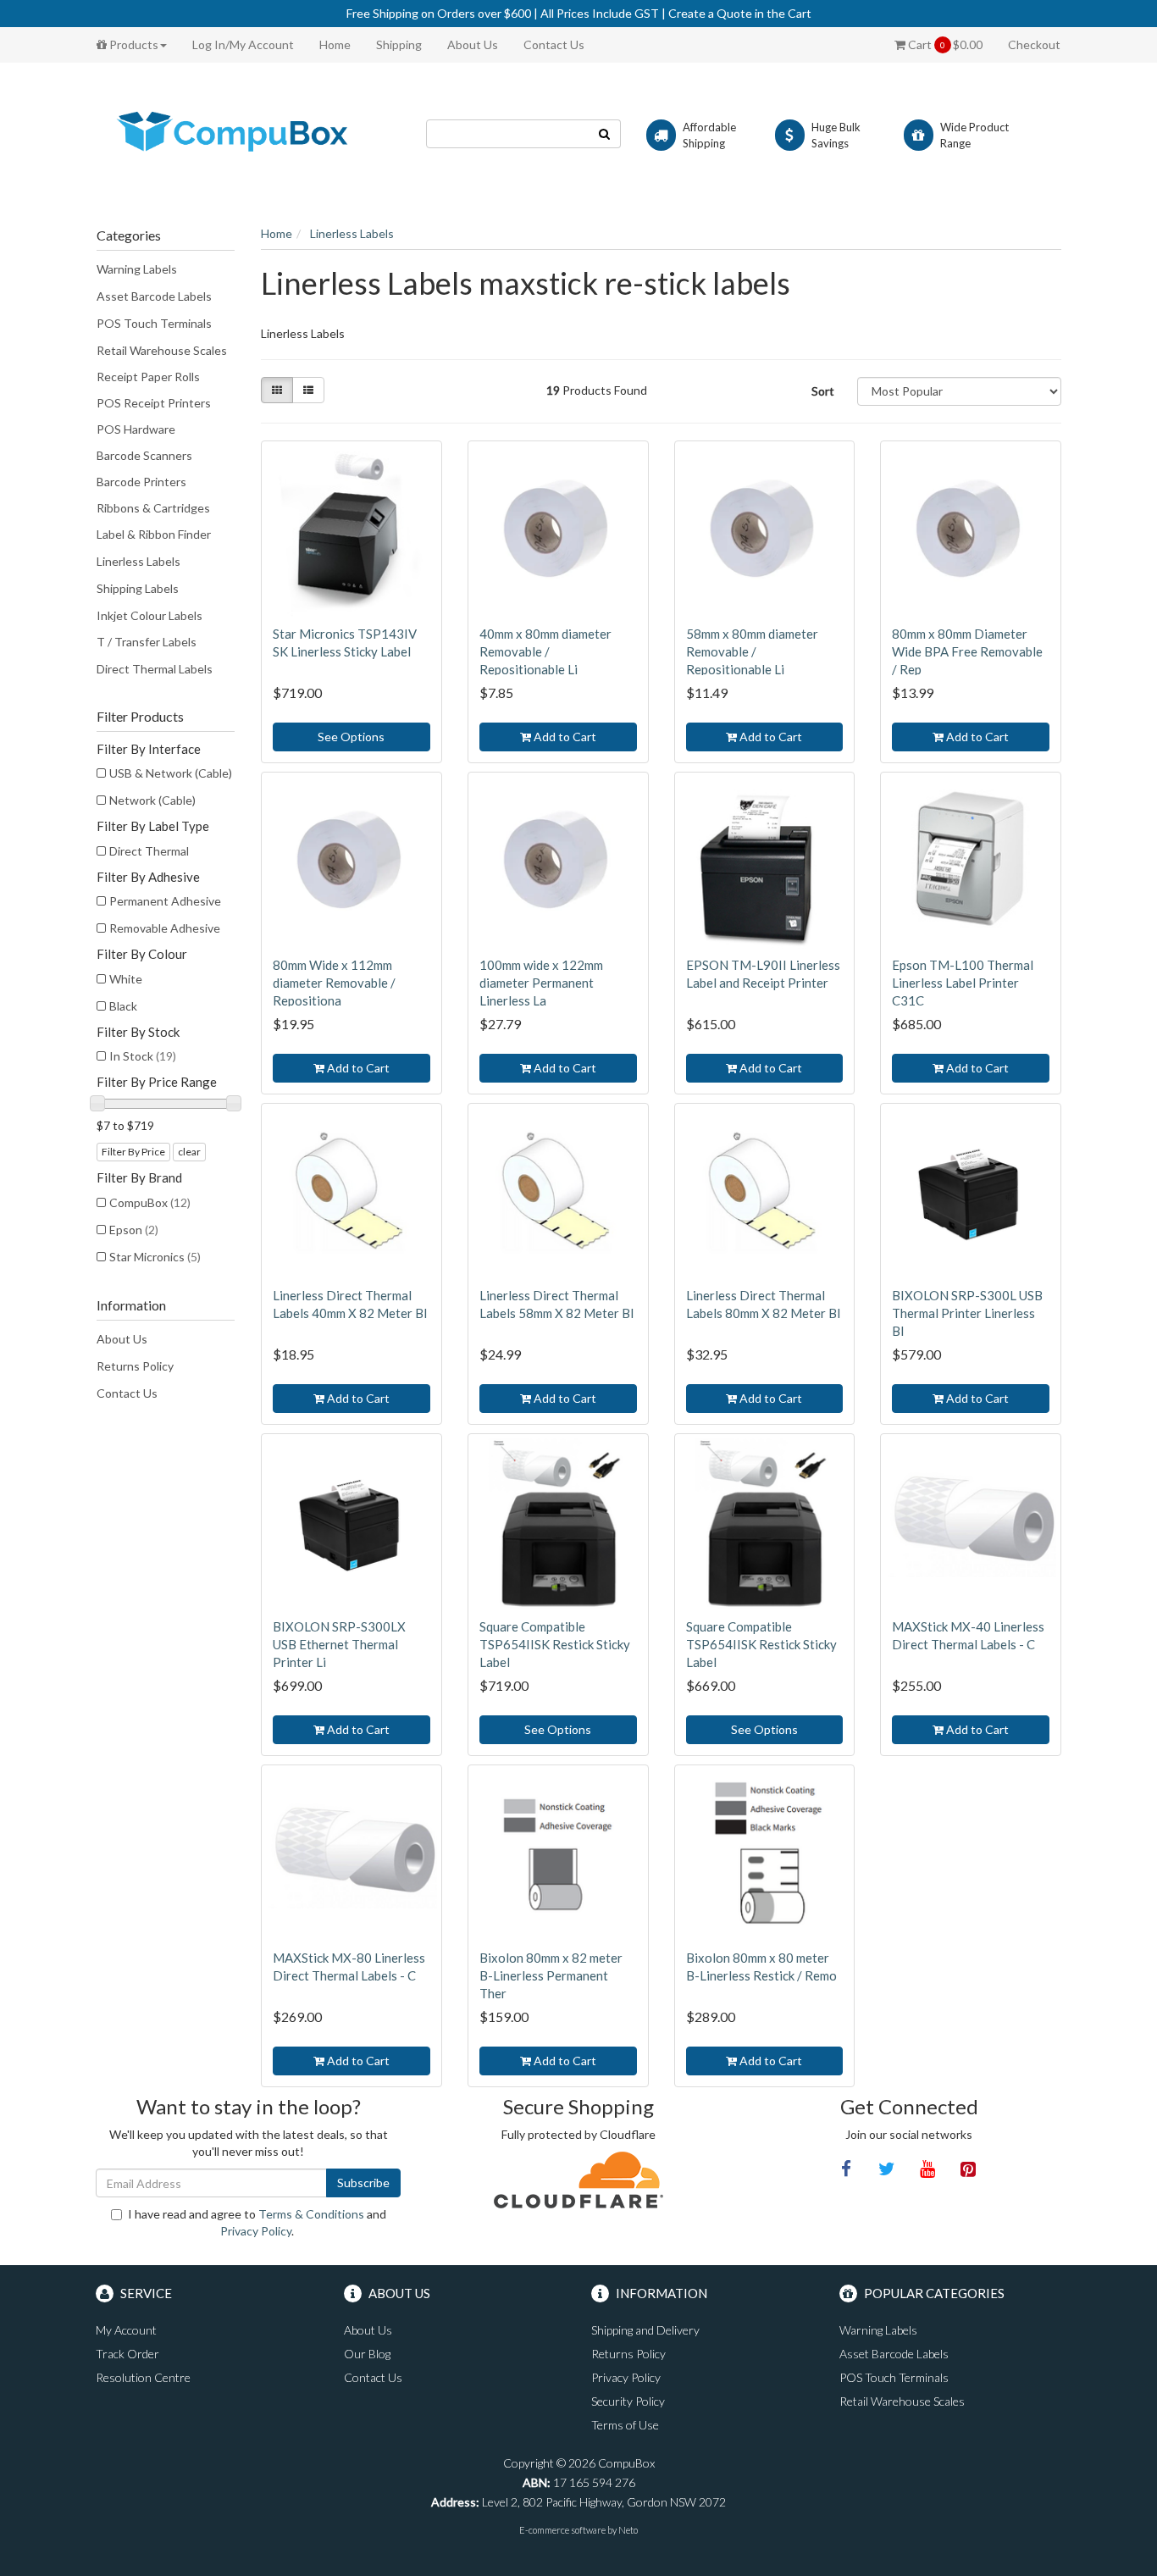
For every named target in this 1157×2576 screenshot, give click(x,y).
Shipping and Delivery (645, 2330)
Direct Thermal (149, 851)
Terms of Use (625, 2425)
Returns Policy (135, 1366)
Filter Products (140, 717)
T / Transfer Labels (147, 642)
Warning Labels (137, 269)
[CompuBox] (248, 133)
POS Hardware (136, 429)
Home (335, 44)
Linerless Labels (138, 561)
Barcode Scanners (144, 455)
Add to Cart (564, 737)
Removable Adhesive (165, 928)
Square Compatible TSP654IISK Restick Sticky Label (555, 1644)
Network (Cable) (152, 800)
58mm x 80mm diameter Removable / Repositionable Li (752, 651)
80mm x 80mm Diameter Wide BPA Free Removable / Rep (967, 651)
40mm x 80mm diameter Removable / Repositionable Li (545, 651)
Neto (628, 2530)
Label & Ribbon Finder (154, 534)
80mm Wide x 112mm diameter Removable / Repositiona (334, 983)
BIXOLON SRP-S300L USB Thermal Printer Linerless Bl (967, 1313)
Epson (134, 1230)
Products (133, 44)
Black (123, 1006)
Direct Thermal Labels (155, 669)
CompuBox (150, 1202)
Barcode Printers (141, 482)
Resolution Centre (143, 2377)
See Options (351, 737)
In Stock (143, 1056)
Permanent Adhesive (165, 901)
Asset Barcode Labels (154, 296)
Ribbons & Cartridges (153, 508)
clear (189, 1152)
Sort (823, 391)
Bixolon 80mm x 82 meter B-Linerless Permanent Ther (551, 1975)
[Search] (605, 134)
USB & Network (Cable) (171, 773)
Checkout (1034, 44)
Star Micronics (155, 1257)
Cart (944, 44)
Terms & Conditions (311, 2214)
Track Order (127, 2354)
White (126, 979)
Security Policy (628, 2401)
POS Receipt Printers (154, 403)
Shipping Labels (138, 588)
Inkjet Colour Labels (149, 615)
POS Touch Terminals (154, 323)
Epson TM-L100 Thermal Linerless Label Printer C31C (963, 983)
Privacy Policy (256, 2231)
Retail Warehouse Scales (162, 350)
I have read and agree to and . (257, 2222)
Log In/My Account (243, 44)
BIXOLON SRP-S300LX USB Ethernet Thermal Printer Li (339, 1644)
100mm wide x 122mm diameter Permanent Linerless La (541, 983)
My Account (126, 2330)
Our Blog (367, 2354)
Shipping (399, 44)
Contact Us (554, 44)
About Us (473, 44)
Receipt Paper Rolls (148, 377)
